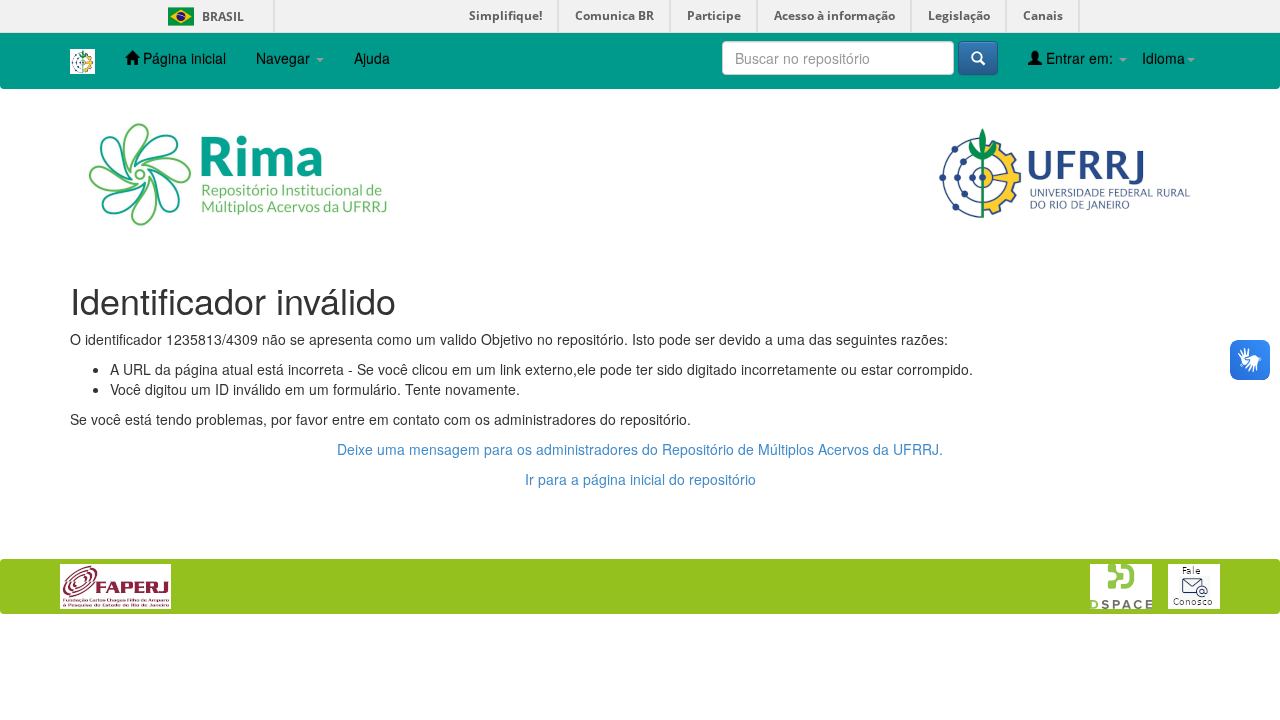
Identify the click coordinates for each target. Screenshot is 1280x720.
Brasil (202, 16)
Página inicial (182, 58)
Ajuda (372, 58)
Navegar (285, 58)
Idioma (1163, 58)
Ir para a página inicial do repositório (640, 479)
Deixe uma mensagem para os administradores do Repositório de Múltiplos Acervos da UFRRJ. (640, 449)
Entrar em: (1079, 58)
